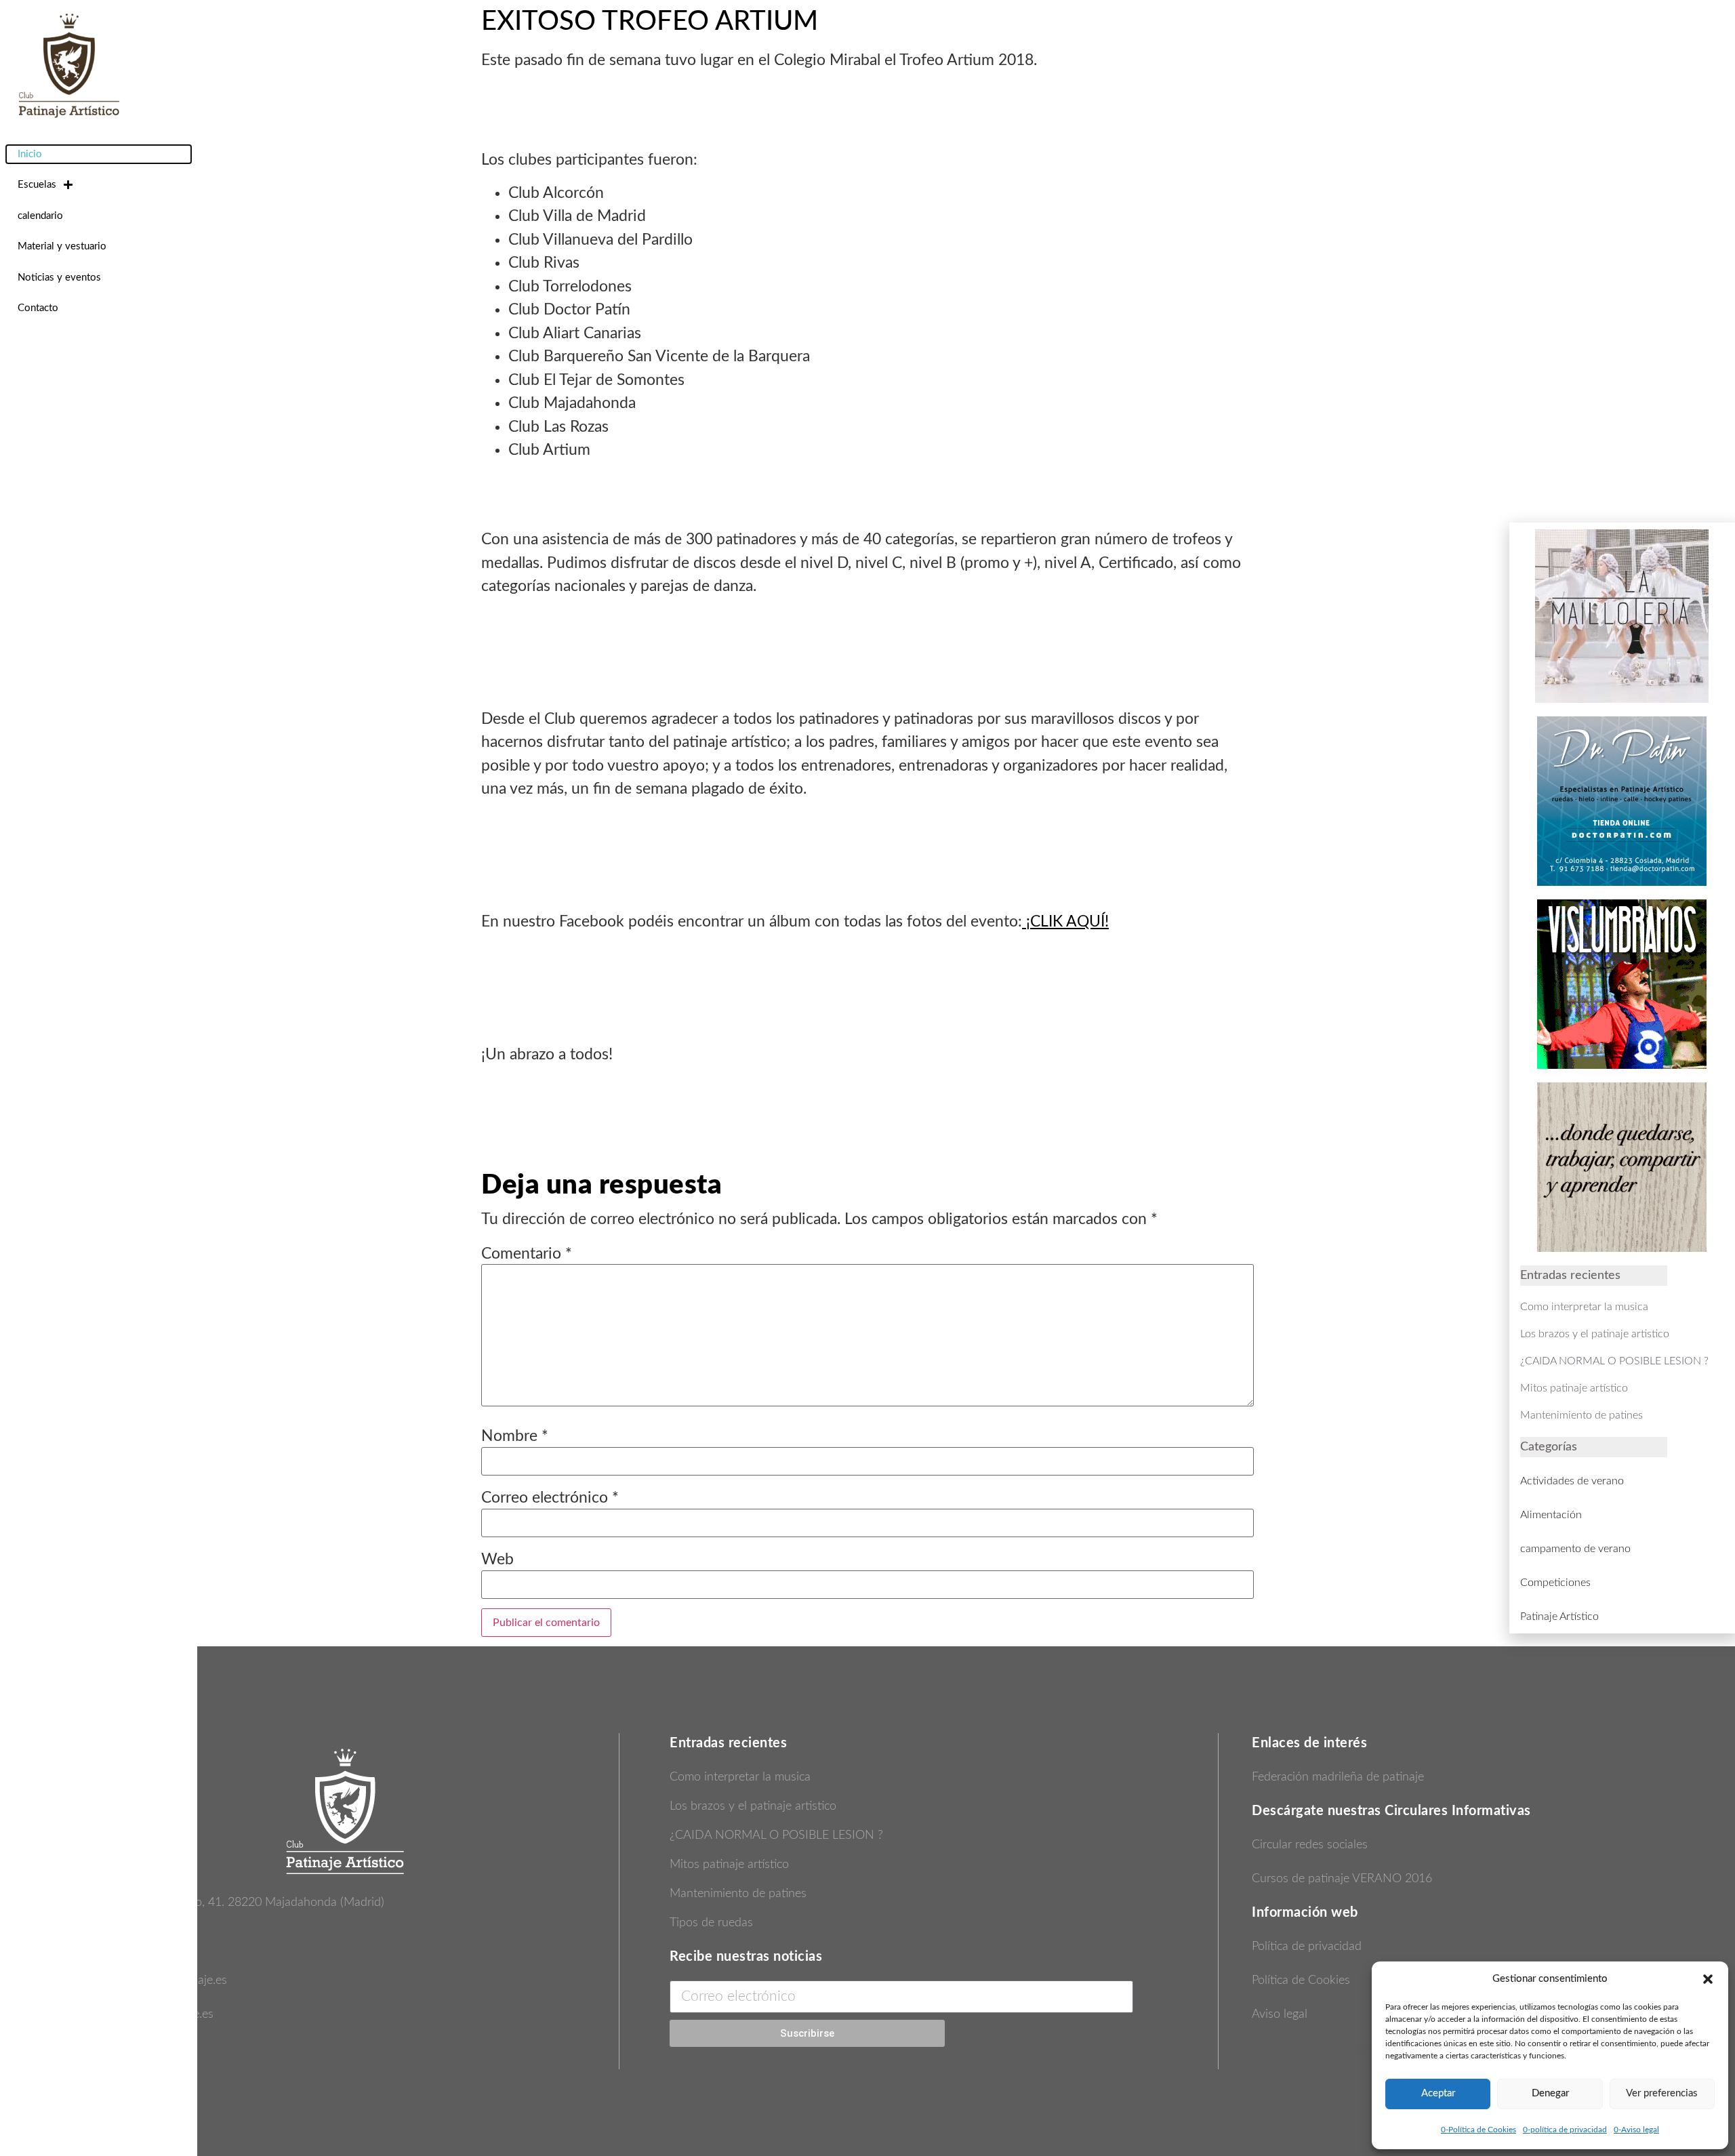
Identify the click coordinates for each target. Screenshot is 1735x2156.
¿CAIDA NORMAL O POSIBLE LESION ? (776, 1835)
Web (497, 1559)
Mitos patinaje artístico (729, 1865)
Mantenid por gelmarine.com (1326, 2048)
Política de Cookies (1301, 1980)
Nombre (515, 1436)
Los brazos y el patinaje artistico (753, 1806)
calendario (40, 216)
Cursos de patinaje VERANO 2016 (1342, 1879)
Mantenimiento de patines (738, 1894)
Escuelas (37, 185)
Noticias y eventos (59, 278)
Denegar (1550, 2093)
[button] (1708, 1979)
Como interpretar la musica (740, 1777)
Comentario (527, 1254)
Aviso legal (1280, 2014)
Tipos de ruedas (711, 1923)
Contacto (38, 308)
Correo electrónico (550, 1498)
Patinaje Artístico (1559, 1616)
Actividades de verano (1572, 1481)
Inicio (30, 154)
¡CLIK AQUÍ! (1065, 921)
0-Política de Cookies (1478, 2130)
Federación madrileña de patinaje (1338, 1777)
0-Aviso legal (1636, 2130)
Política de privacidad (1307, 1947)
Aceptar (1438, 2093)
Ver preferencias (1662, 2093)
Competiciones (1555, 1583)
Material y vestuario (62, 246)
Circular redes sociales (1310, 1845)
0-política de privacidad (1565, 2130)
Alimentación (1551, 1515)
